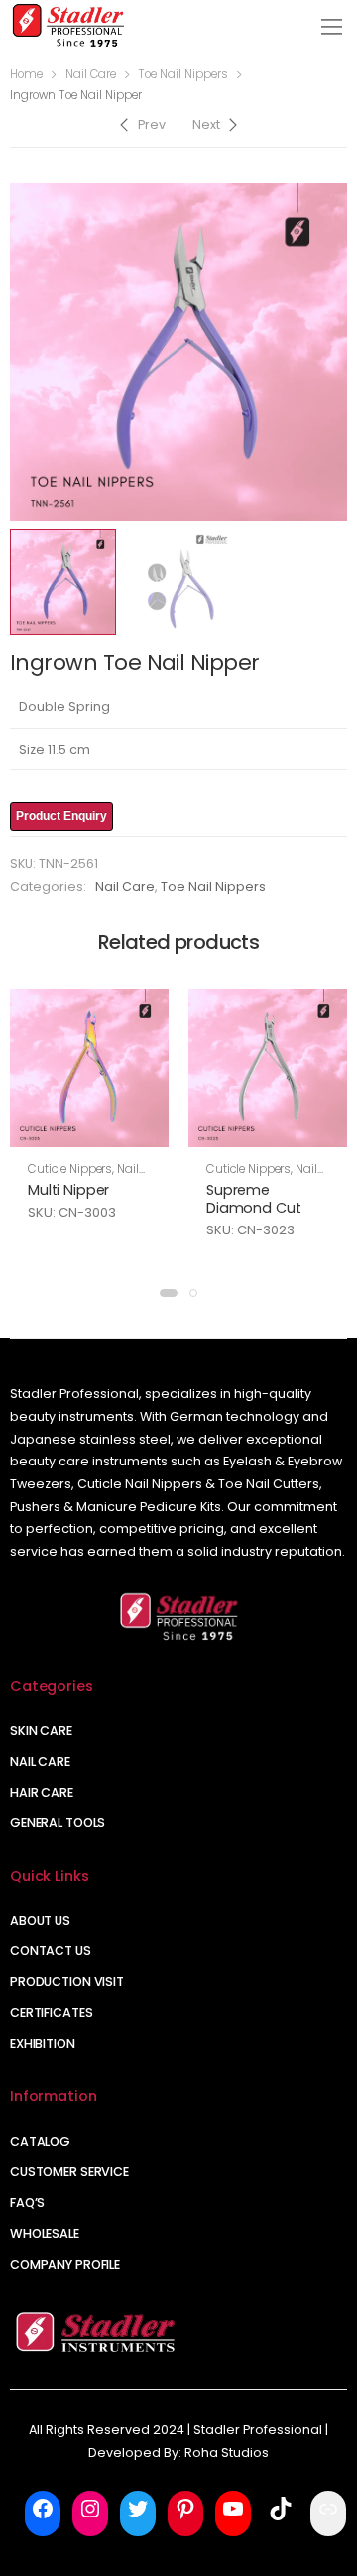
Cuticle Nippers (70, 1169)
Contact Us (51, 1951)
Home (26, 74)
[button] (169, 1293)
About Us (40, 1920)
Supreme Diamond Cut (253, 1199)
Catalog (40, 2141)
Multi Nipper (68, 1190)
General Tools (58, 1823)
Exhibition (43, 2043)
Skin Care (41, 1731)
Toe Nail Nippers (183, 74)
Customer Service (69, 2172)
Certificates (52, 2012)
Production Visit (67, 1982)
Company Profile (65, 2264)
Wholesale (45, 2233)
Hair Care (42, 1792)
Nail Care (91, 74)
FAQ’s (27, 2203)
